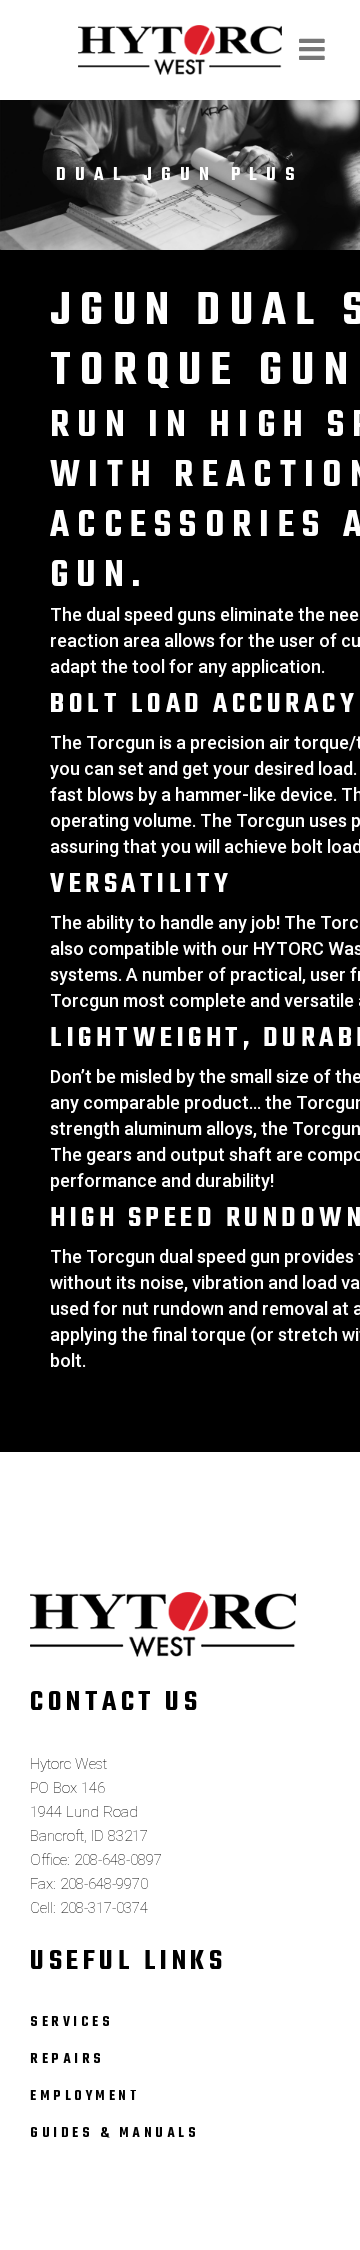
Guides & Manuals (114, 2133)
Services (71, 2022)
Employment (85, 2096)
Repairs (67, 2059)
